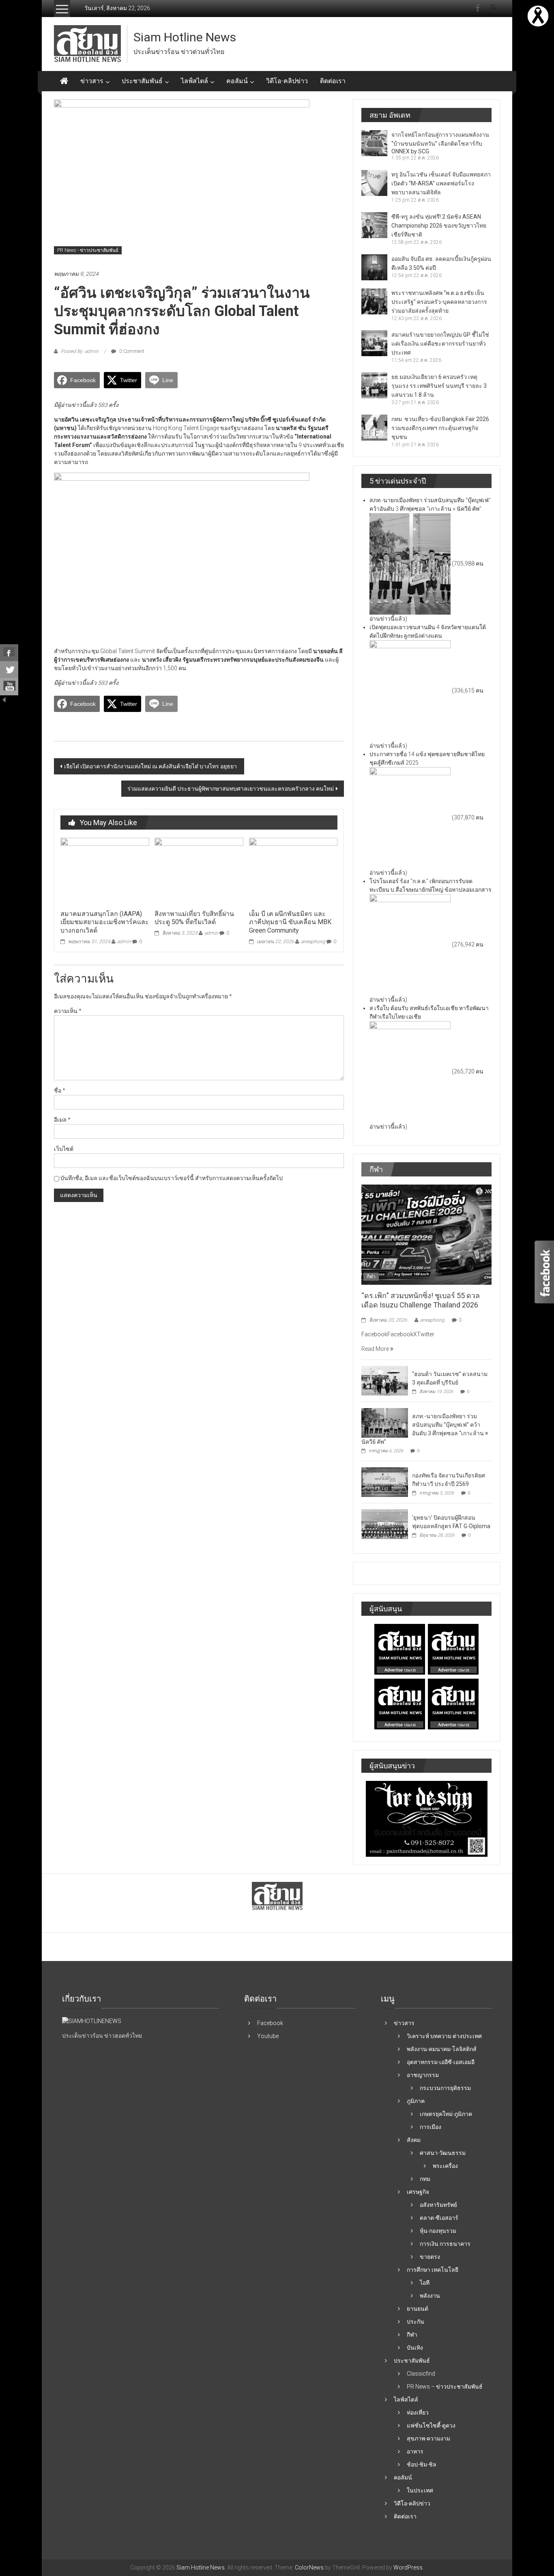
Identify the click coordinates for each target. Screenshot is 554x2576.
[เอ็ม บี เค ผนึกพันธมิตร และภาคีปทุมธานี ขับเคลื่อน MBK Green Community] (293, 871)
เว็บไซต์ (64, 1149)
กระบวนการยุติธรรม (445, 2088)
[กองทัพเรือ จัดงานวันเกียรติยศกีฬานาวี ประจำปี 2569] (385, 1482)
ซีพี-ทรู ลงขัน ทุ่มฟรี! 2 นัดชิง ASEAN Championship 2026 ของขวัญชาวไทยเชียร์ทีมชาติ (439, 226)
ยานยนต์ (418, 2309)
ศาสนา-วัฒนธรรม (443, 2153)
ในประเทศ (420, 2490)
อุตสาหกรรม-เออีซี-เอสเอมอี (441, 2062)
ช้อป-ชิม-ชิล (422, 2464)
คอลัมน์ (237, 81)
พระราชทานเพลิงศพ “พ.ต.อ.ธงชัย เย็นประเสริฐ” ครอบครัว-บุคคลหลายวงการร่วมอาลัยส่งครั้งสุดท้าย (439, 302)
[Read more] (538, 15)
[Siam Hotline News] (64, 81)
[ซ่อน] (4, 699)
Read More (376, 1349)
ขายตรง (430, 2257)
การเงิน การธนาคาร (445, 2244)
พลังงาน (430, 2296)
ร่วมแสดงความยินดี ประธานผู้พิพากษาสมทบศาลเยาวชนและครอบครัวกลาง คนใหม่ (231, 789)
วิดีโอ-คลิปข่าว (287, 81)
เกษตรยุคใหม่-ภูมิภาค (446, 2114)
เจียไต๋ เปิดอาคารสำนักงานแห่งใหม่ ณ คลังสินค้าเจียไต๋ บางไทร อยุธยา (151, 766)
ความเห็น (68, 1011)
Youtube (268, 2036)
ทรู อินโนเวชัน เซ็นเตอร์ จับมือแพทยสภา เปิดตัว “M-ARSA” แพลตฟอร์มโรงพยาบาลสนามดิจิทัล (441, 183)
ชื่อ (60, 1090)
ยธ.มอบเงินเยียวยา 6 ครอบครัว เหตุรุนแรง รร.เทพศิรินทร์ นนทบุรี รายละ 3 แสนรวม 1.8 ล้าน (439, 386)
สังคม (414, 2140)
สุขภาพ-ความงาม (428, 2438)
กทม (425, 2179)
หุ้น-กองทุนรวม (438, 2231)
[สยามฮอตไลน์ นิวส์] (92, 2021)
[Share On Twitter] (9, 670)
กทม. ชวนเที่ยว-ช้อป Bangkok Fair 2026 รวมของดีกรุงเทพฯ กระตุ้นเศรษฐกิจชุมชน (440, 428)
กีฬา (371, 1277)
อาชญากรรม (423, 2075)
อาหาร (415, 2451)
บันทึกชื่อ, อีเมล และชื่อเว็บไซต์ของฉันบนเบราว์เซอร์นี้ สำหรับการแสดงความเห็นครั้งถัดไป (172, 1178)
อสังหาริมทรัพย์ (438, 2205)
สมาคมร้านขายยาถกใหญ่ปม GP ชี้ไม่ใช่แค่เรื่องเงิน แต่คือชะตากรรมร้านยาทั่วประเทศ (440, 344)
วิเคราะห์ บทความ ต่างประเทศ (444, 2036)
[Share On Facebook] (9, 653)
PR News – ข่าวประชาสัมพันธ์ (445, 2387)
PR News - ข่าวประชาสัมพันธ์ (88, 250)
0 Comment (131, 351)
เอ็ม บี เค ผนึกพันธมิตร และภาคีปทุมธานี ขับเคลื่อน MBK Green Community (290, 922)
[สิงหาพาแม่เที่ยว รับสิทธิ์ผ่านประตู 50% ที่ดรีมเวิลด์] (199, 871)
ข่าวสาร (92, 81)
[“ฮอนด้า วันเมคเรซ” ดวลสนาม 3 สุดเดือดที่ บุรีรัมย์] (385, 1380)
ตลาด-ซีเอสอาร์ (439, 2218)
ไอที (425, 2283)
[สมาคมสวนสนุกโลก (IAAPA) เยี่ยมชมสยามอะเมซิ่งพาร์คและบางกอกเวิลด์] (105, 871)
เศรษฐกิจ (418, 2192)
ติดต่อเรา (333, 81)
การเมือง (431, 2127)
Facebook (270, 2023)
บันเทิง (415, 2348)
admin (124, 942)
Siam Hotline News (185, 37)
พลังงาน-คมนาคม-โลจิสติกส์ (442, 2049)
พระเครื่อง (445, 2166)
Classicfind (421, 2374)
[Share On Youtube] (9, 687)
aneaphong (313, 942)
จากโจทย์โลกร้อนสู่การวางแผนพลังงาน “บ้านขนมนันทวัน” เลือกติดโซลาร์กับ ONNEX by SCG (440, 143)
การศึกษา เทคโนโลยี (433, 2270)
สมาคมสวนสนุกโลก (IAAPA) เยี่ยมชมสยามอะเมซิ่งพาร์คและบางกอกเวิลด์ (105, 922)
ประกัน (415, 2322)
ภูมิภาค (416, 2101)
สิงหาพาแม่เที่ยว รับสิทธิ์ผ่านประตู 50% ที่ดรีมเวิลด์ (194, 918)
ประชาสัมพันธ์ (142, 81)
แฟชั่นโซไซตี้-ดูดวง (431, 2425)
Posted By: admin (80, 351)
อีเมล (62, 1120)
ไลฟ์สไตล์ (194, 81)
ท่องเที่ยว (418, 2413)
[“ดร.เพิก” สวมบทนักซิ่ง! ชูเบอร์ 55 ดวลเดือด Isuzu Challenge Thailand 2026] (426, 1234)
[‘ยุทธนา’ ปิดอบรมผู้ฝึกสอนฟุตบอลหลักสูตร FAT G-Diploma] (385, 1524)
